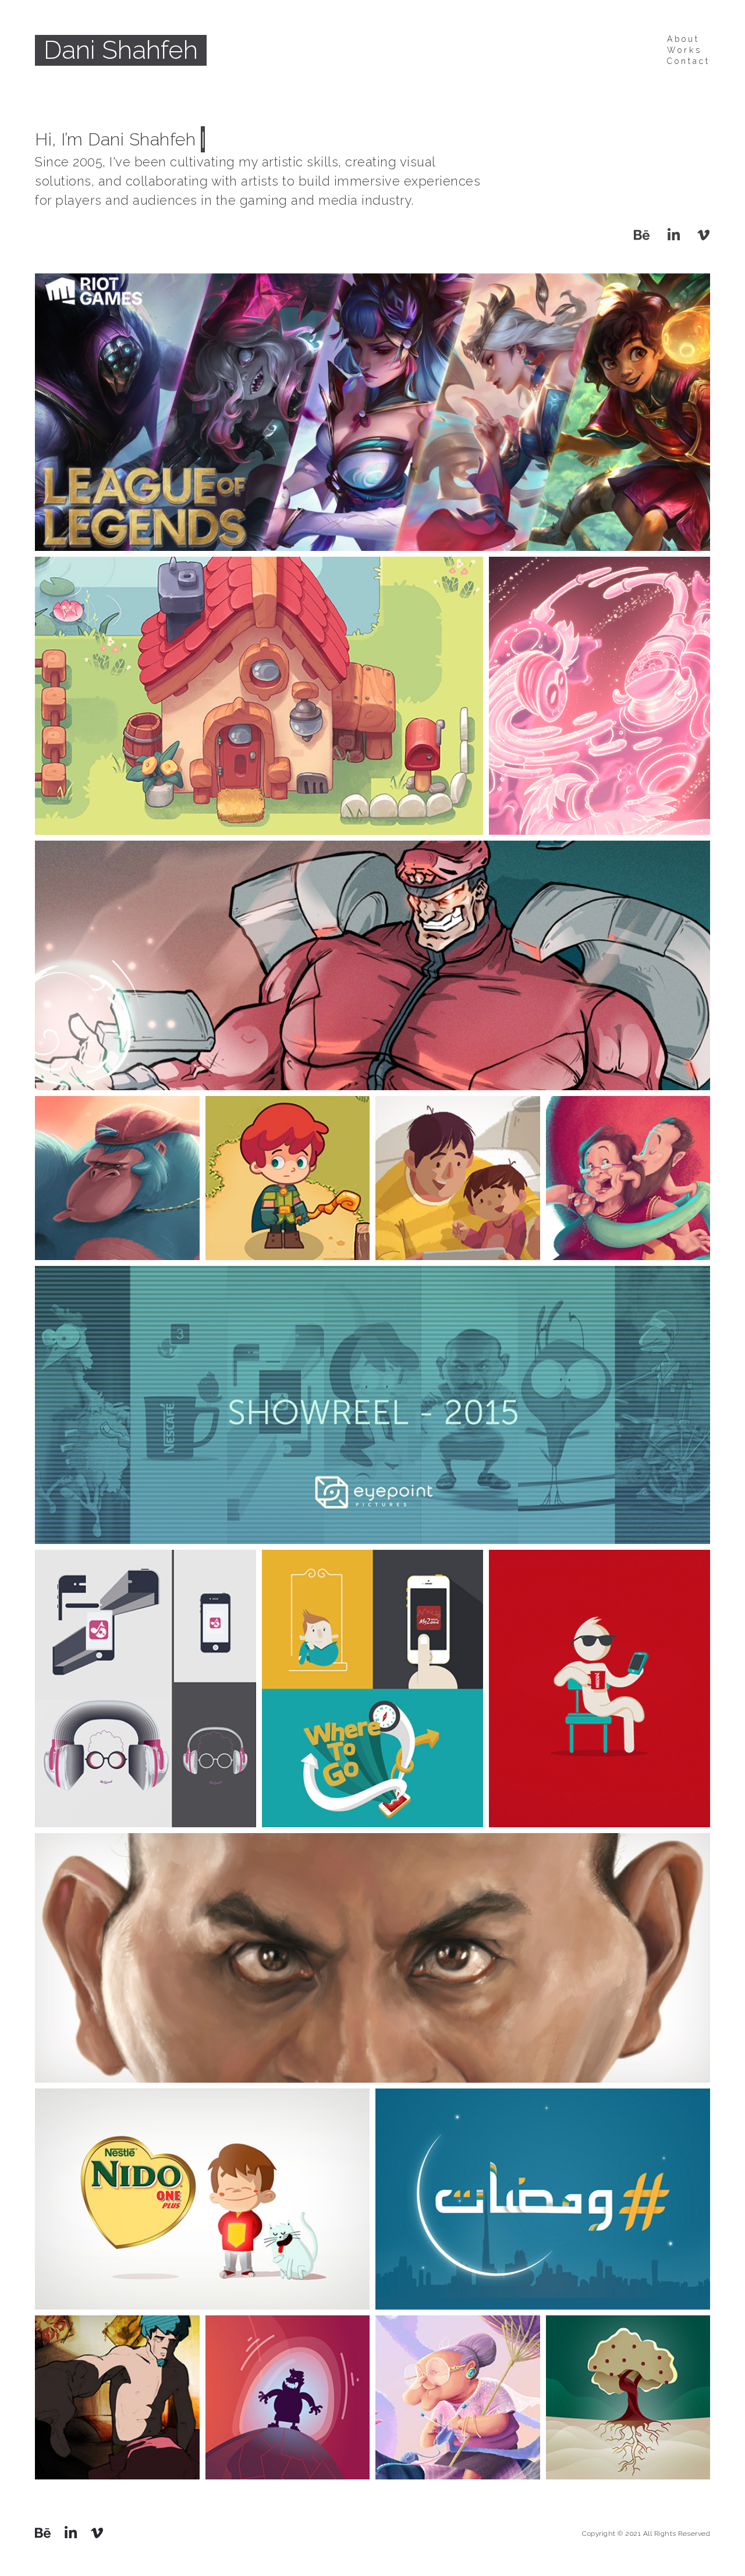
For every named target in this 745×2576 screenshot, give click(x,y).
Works (684, 50)
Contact (689, 61)
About (683, 39)
